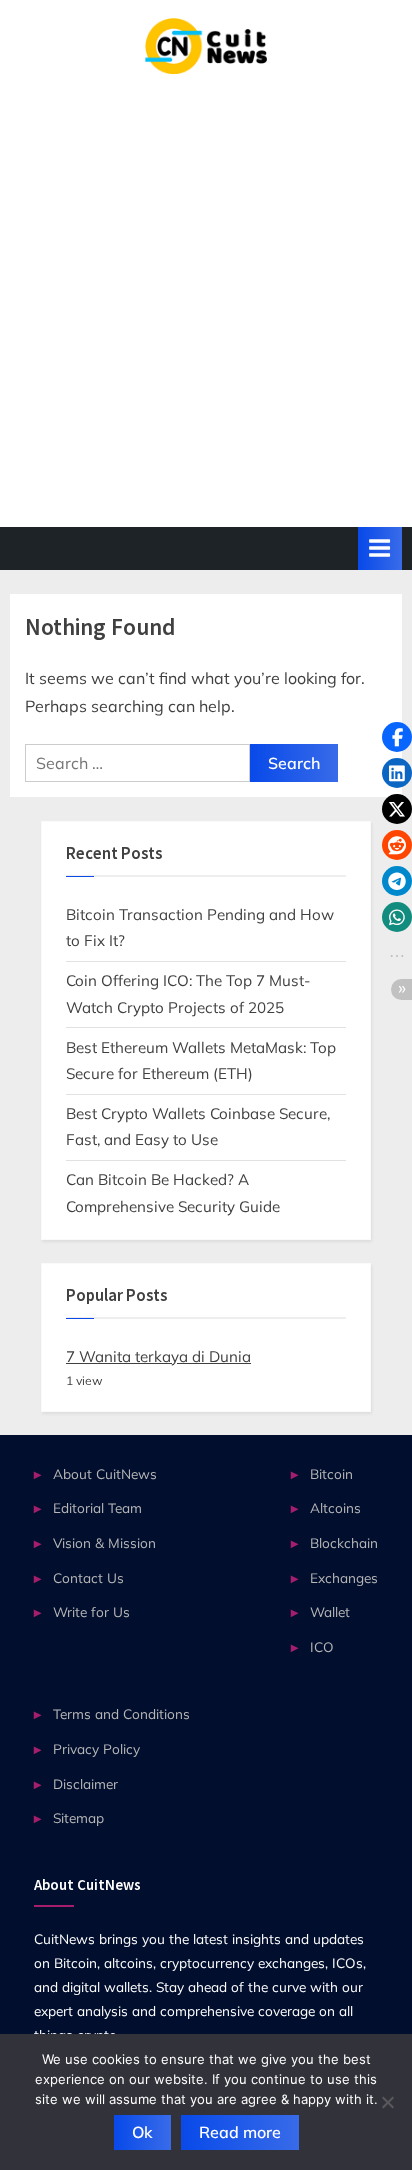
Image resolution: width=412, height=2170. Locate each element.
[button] (397, 737)
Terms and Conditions (121, 1713)
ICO (322, 1646)
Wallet (330, 1611)
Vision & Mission (104, 1542)
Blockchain (344, 1542)
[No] (387, 2102)
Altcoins (335, 1507)
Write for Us (91, 1611)
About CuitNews (105, 1473)
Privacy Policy (96, 1748)
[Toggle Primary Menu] (380, 548)
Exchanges (344, 1577)
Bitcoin (331, 1473)
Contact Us (88, 1577)
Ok (142, 2132)
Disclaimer (85, 1783)
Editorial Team (97, 1507)
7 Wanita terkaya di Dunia (158, 1356)
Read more (240, 2132)
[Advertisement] (206, 290)
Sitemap (78, 1817)
